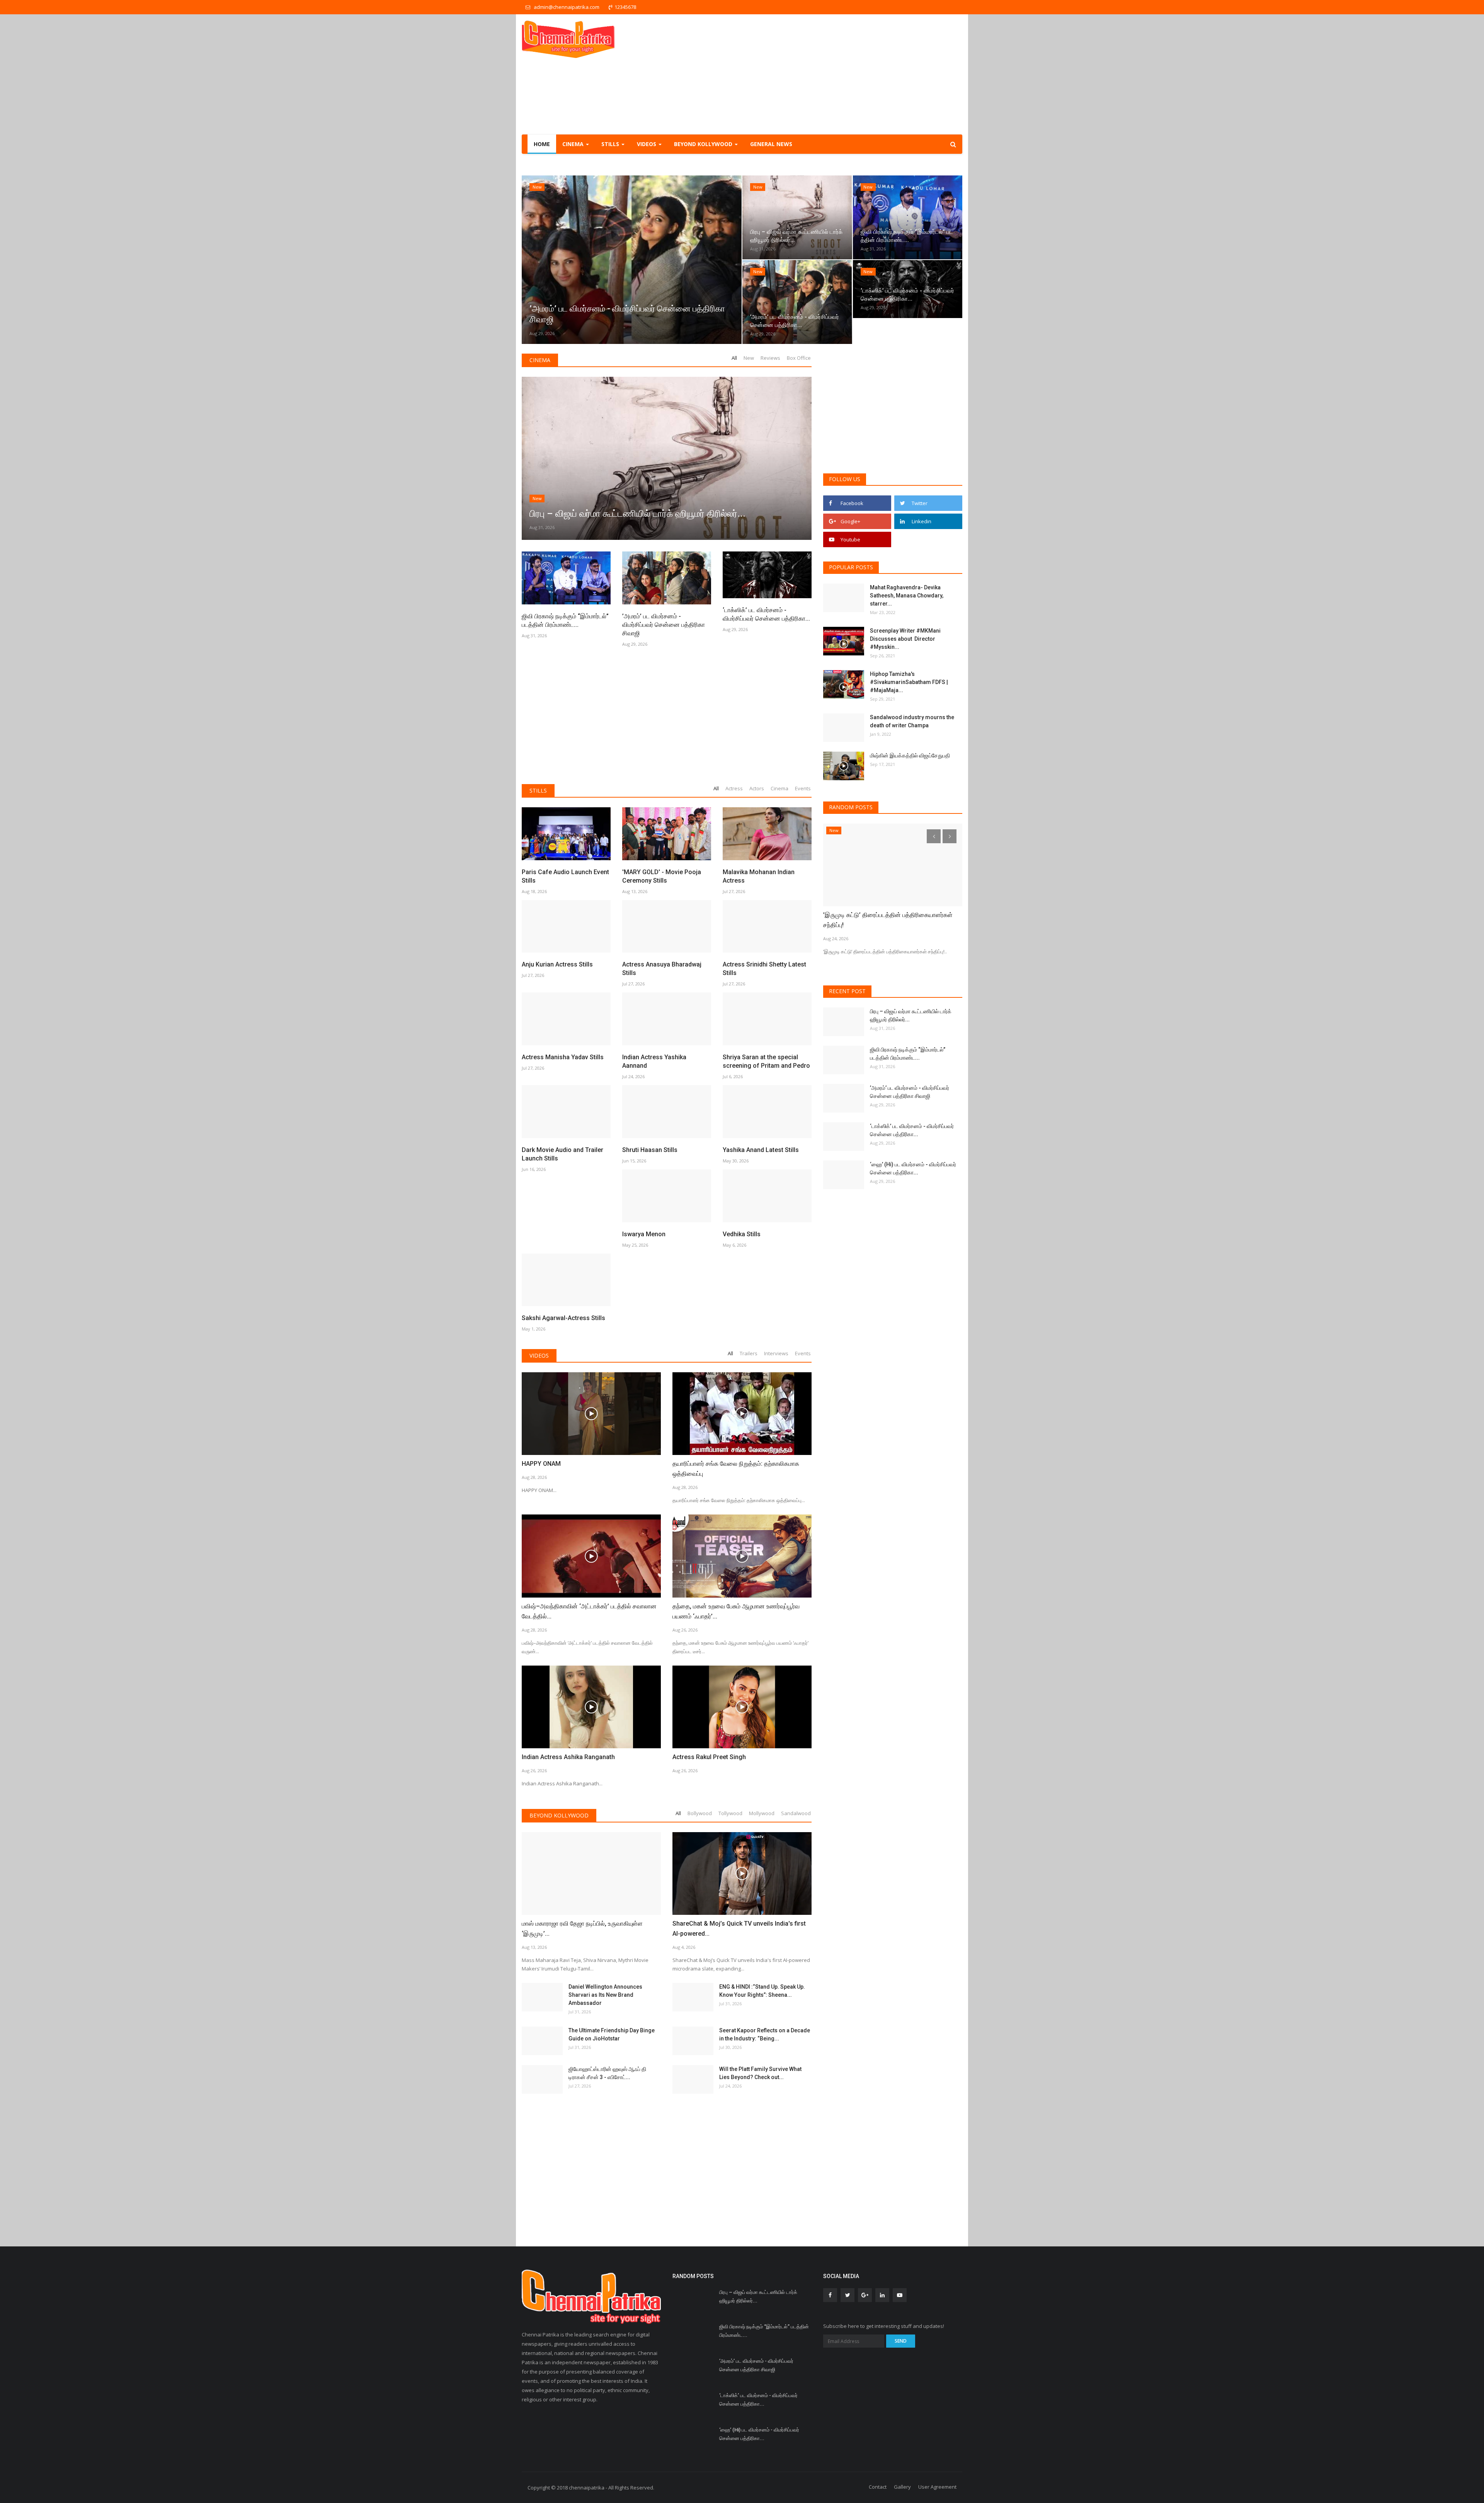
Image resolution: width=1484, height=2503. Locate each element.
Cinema (540, 360)
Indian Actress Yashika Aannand (654, 1061)
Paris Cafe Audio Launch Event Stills (565, 876)
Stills (538, 790)
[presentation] (530, 260)
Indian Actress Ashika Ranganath (568, 1757)
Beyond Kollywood (559, 1815)
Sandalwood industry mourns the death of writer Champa (912, 721)
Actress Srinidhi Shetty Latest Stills (764, 969)
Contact (878, 2487)
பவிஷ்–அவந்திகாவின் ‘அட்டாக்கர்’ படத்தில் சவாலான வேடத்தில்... (589, 1611)
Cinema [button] (574, 144)
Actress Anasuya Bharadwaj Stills (662, 969)
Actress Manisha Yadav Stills (563, 1057)
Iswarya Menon (644, 1234)
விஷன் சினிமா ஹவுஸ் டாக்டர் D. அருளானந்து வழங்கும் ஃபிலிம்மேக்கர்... (881, 920)
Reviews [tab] (770, 358)
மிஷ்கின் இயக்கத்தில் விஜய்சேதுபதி (910, 755)
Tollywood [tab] (730, 1813)
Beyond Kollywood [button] (704, 144)
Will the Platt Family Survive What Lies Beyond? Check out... (760, 2073)
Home (542, 144)
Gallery (902, 2487)
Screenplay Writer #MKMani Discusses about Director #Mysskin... (905, 639)
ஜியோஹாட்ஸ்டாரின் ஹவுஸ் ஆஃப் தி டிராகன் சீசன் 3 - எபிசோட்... (607, 2073)
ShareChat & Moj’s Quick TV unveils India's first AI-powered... (739, 1929)
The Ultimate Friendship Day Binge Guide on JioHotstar (612, 2034)
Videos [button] (647, 144)
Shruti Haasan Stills (650, 1150)
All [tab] (734, 358)
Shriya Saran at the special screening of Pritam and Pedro (766, 1061)
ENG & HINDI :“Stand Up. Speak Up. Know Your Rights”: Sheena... (762, 1991)
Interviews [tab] (776, 1353)
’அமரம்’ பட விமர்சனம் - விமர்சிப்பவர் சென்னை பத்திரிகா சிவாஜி (664, 625)
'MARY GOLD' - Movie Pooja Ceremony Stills (662, 876)
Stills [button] (611, 144)
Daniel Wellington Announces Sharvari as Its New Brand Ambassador (605, 1995)
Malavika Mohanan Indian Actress (759, 876)
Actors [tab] (757, 788)
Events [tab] (803, 788)
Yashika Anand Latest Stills (761, 1150)
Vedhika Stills (742, 1234)
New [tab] (749, 358)
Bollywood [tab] (700, 1813)
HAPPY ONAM (541, 1464)
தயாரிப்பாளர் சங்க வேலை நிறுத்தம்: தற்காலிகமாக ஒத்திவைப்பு (736, 1469)
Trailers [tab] (749, 1353)
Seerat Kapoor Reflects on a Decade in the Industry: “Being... (765, 2034)
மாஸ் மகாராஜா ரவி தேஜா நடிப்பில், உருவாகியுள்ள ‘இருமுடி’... (582, 1929)
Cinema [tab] (779, 788)
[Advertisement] (822, 74)
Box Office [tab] (799, 358)
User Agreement (937, 2487)
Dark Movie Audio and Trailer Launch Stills (562, 1154)
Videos (539, 1355)
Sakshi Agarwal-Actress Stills (563, 1318)
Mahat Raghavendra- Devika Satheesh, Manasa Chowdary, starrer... (907, 596)
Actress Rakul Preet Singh (709, 1757)
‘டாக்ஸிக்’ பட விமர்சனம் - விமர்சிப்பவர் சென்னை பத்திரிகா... (766, 614)
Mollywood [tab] (762, 1813)
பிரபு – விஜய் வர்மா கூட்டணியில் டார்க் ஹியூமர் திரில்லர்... (911, 1015)
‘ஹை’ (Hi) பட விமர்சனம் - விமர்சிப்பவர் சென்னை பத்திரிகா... (913, 1168)
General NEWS (771, 144)
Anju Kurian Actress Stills (557, 964)
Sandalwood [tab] (796, 1813)
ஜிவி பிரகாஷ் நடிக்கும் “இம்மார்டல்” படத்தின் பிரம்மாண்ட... (565, 620)
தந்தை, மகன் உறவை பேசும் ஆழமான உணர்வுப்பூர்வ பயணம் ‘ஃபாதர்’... (736, 1611)
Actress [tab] (734, 788)
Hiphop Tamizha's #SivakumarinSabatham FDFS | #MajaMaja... (909, 682)
